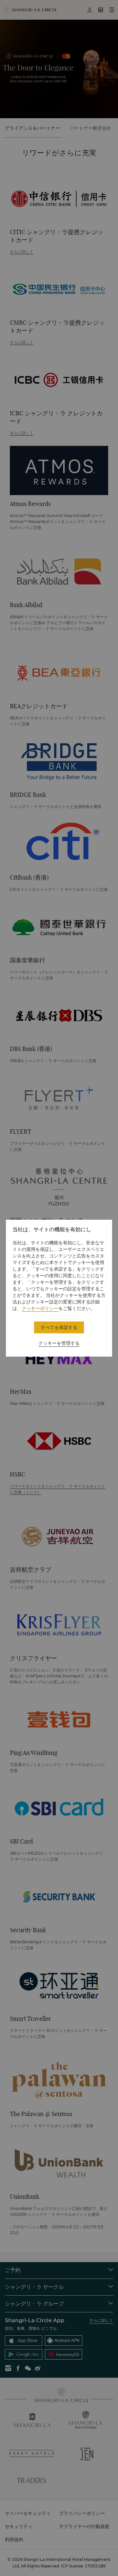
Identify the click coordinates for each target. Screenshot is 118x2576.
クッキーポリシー (40, 1308)
